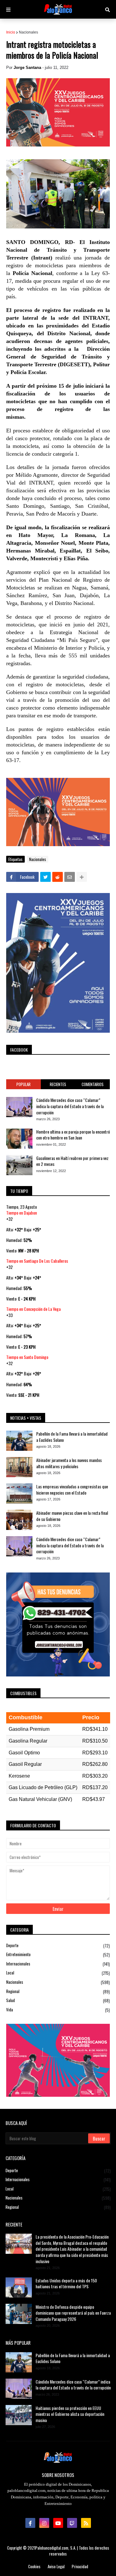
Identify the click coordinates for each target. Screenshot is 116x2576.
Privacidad (80, 2567)
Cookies (34, 2567)
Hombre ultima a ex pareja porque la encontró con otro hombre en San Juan (73, 1135)
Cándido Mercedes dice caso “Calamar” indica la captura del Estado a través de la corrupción (70, 1106)
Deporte (58, 1946)
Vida (58, 2010)
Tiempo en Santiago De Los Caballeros (37, 1261)
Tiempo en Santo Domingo (27, 1357)
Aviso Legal (56, 2567)
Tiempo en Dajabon (21, 1213)
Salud (58, 2000)
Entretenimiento (58, 1954)
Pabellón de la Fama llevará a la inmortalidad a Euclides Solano (72, 1437)
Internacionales (58, 1964)
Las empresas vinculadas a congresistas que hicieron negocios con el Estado (72, 1489)
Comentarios (93, 1084)
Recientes (58, 1084)
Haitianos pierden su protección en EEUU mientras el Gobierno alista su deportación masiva (70, 2414)
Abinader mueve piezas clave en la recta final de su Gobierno (72, 1516)
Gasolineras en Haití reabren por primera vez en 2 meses (72, 1161)
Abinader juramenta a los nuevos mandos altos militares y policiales (69, 1463)
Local (58, 1973)
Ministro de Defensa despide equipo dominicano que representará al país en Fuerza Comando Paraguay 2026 (73, 2313)
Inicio (11, 32)
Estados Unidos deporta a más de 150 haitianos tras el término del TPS (66, 2283)
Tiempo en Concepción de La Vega (33, 1309)
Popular (24, 1084)
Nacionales (28, 32)
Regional (58, 1991)
